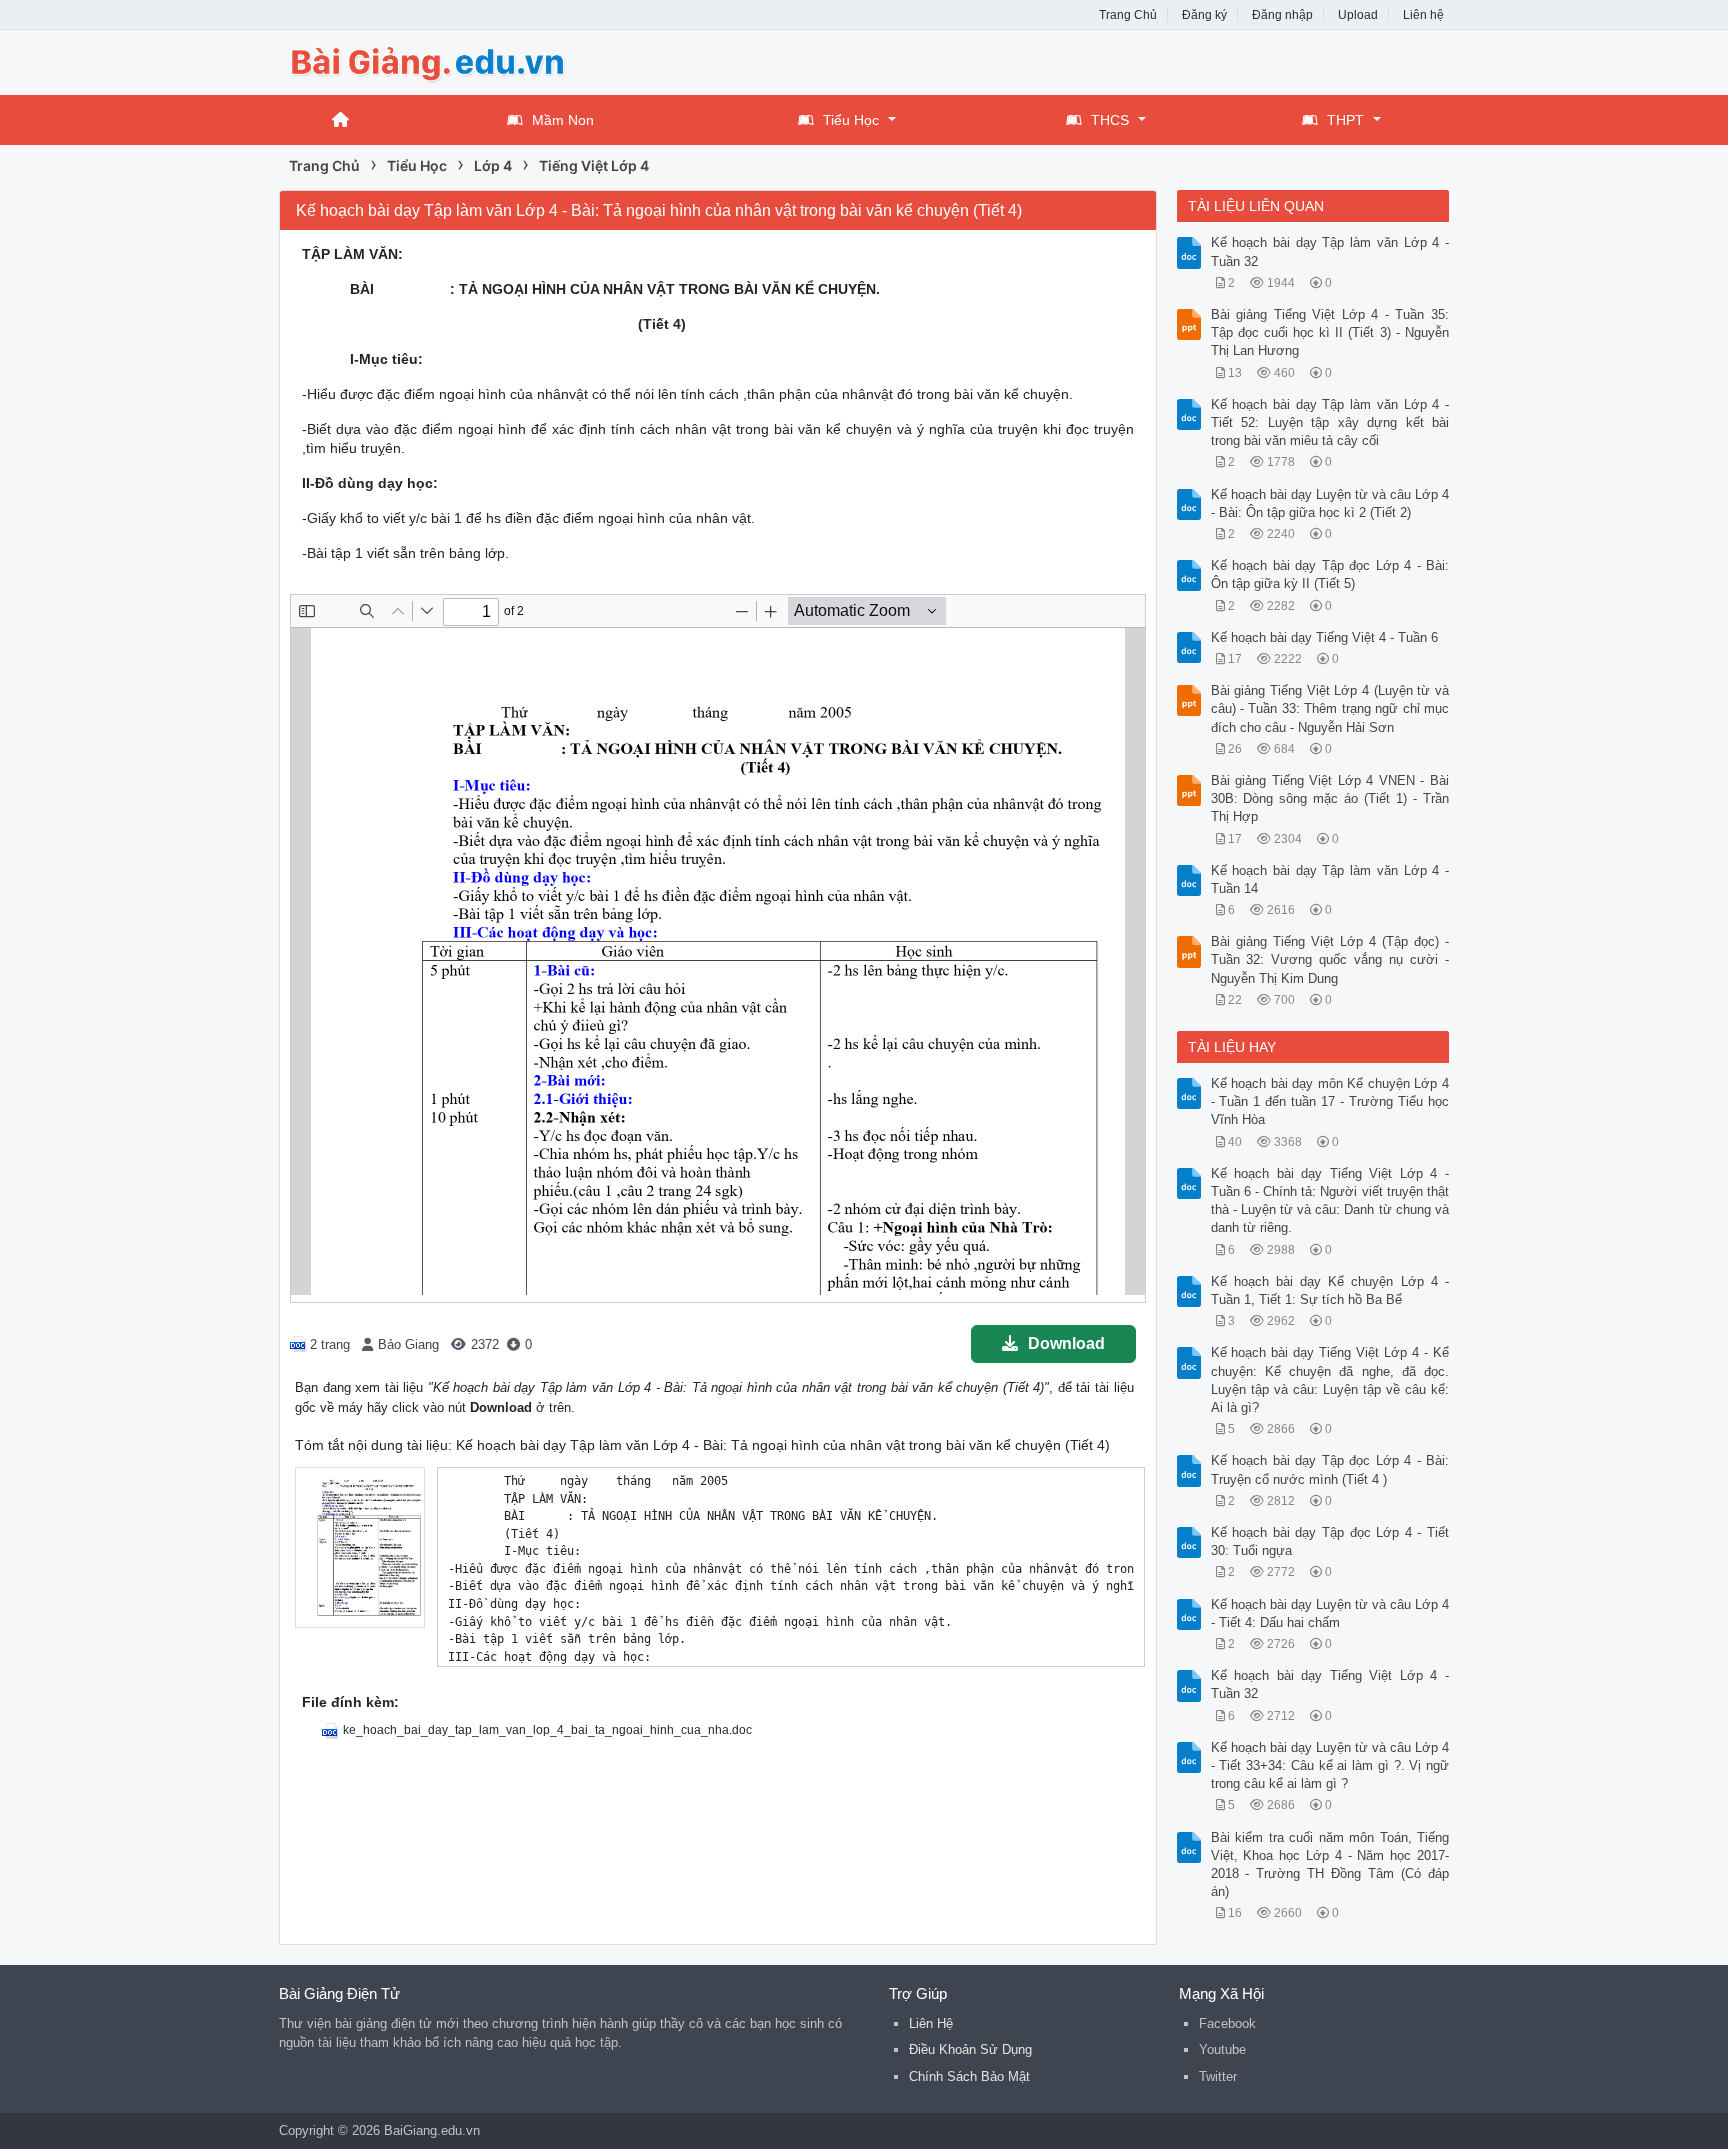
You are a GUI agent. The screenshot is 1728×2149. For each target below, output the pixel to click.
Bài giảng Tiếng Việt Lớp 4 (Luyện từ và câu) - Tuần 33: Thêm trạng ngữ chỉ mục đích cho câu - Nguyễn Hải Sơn (1330, 708)
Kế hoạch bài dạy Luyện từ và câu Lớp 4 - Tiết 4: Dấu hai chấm (1330, 1613)
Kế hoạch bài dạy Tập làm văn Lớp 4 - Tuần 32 (1330, 251)
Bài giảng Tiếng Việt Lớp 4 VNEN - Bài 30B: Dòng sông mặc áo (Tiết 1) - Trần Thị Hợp (1330, 798)
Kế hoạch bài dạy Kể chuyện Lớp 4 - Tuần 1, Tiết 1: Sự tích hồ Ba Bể (1330, 1290)
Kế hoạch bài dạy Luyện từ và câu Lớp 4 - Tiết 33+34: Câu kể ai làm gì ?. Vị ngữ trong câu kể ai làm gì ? (1330, 1765)
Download (1066, 1343)
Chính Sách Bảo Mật (969, 2076)
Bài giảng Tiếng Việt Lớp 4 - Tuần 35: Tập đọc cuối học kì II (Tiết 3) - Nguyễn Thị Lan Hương (1330, 332)
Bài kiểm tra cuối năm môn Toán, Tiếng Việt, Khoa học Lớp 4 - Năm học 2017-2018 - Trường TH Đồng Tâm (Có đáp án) (1330, 1865)
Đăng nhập (1282, 15)
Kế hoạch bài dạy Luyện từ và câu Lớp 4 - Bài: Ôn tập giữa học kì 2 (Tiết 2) (1330, 503)
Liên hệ (1423, 15)
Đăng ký (1204, 15)
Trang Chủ (1128, 15)
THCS (1110, 120)
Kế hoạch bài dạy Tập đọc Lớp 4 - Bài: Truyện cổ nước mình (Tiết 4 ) (1330, 1469)
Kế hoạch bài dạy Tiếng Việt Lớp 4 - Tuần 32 (1330, 1684)
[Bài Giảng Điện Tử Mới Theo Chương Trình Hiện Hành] (439, 60)
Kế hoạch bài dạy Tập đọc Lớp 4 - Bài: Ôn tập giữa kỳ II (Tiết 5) (1330, 574)
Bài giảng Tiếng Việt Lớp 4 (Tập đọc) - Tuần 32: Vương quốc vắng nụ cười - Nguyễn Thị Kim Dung (1330, 959)
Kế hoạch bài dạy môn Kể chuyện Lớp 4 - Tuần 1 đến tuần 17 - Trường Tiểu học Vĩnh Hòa (1330, 1101)
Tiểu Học (851, 120)
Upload (1358, 15)
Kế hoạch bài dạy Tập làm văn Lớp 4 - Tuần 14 (1330, 879)
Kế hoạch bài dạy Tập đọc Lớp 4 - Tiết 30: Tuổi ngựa (1330, 1541)
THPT (1345, 120)
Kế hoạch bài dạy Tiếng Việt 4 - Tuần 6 (1324, 637)
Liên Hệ (931, 2023)
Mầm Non (563, 120)
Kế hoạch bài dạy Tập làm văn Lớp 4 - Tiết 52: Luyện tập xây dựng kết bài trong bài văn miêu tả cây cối (1330, 422)
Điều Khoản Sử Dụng (970, 2049)
